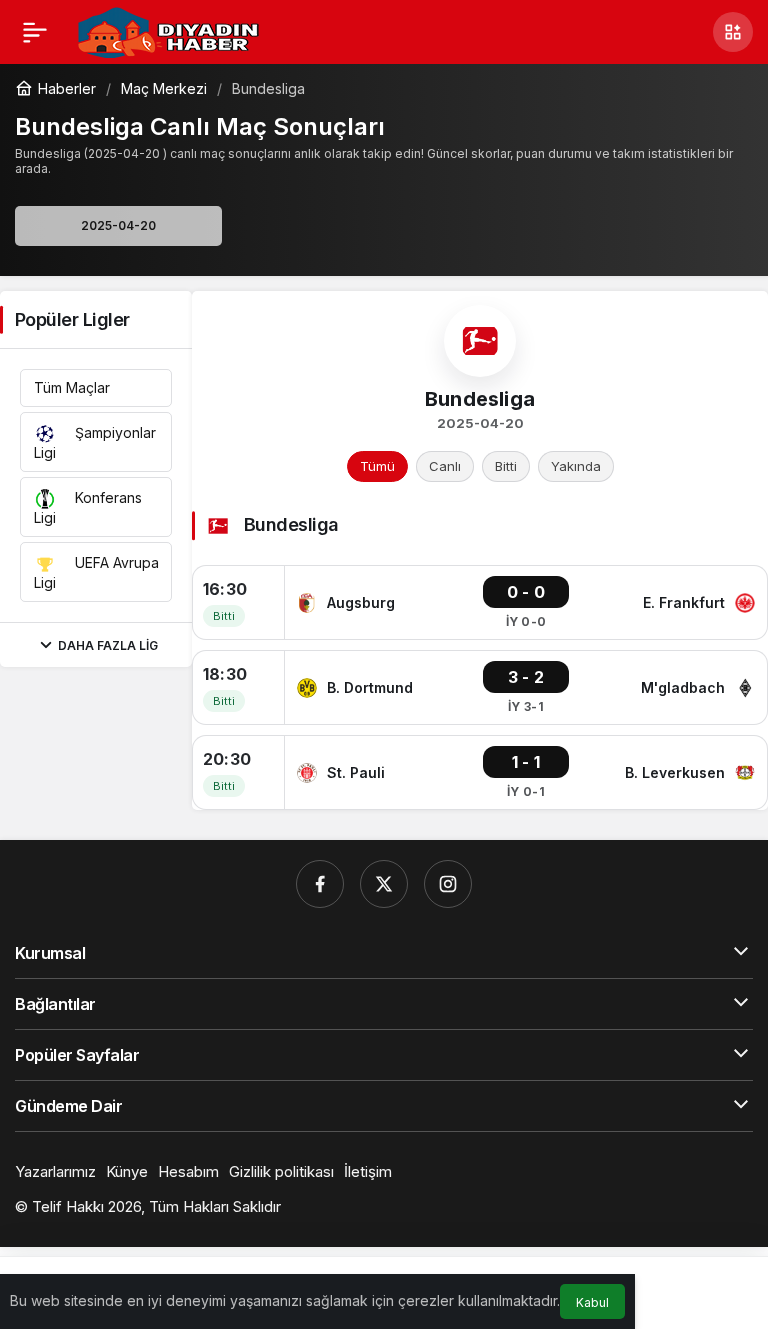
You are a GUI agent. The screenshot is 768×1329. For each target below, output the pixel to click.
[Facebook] (320, 884)
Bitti (506, 466)
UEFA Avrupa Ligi (96, 572)
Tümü (377, 466)
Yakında (576, 466)
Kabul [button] (592, 1302)
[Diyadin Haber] (168, 30)
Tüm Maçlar (72, 387)
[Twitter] (384, 884)
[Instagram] (448, 884)
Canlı (445, 466)
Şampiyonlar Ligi (95, 442)
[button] (733, 32)
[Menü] (35, 32)
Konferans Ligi (88, 507)
